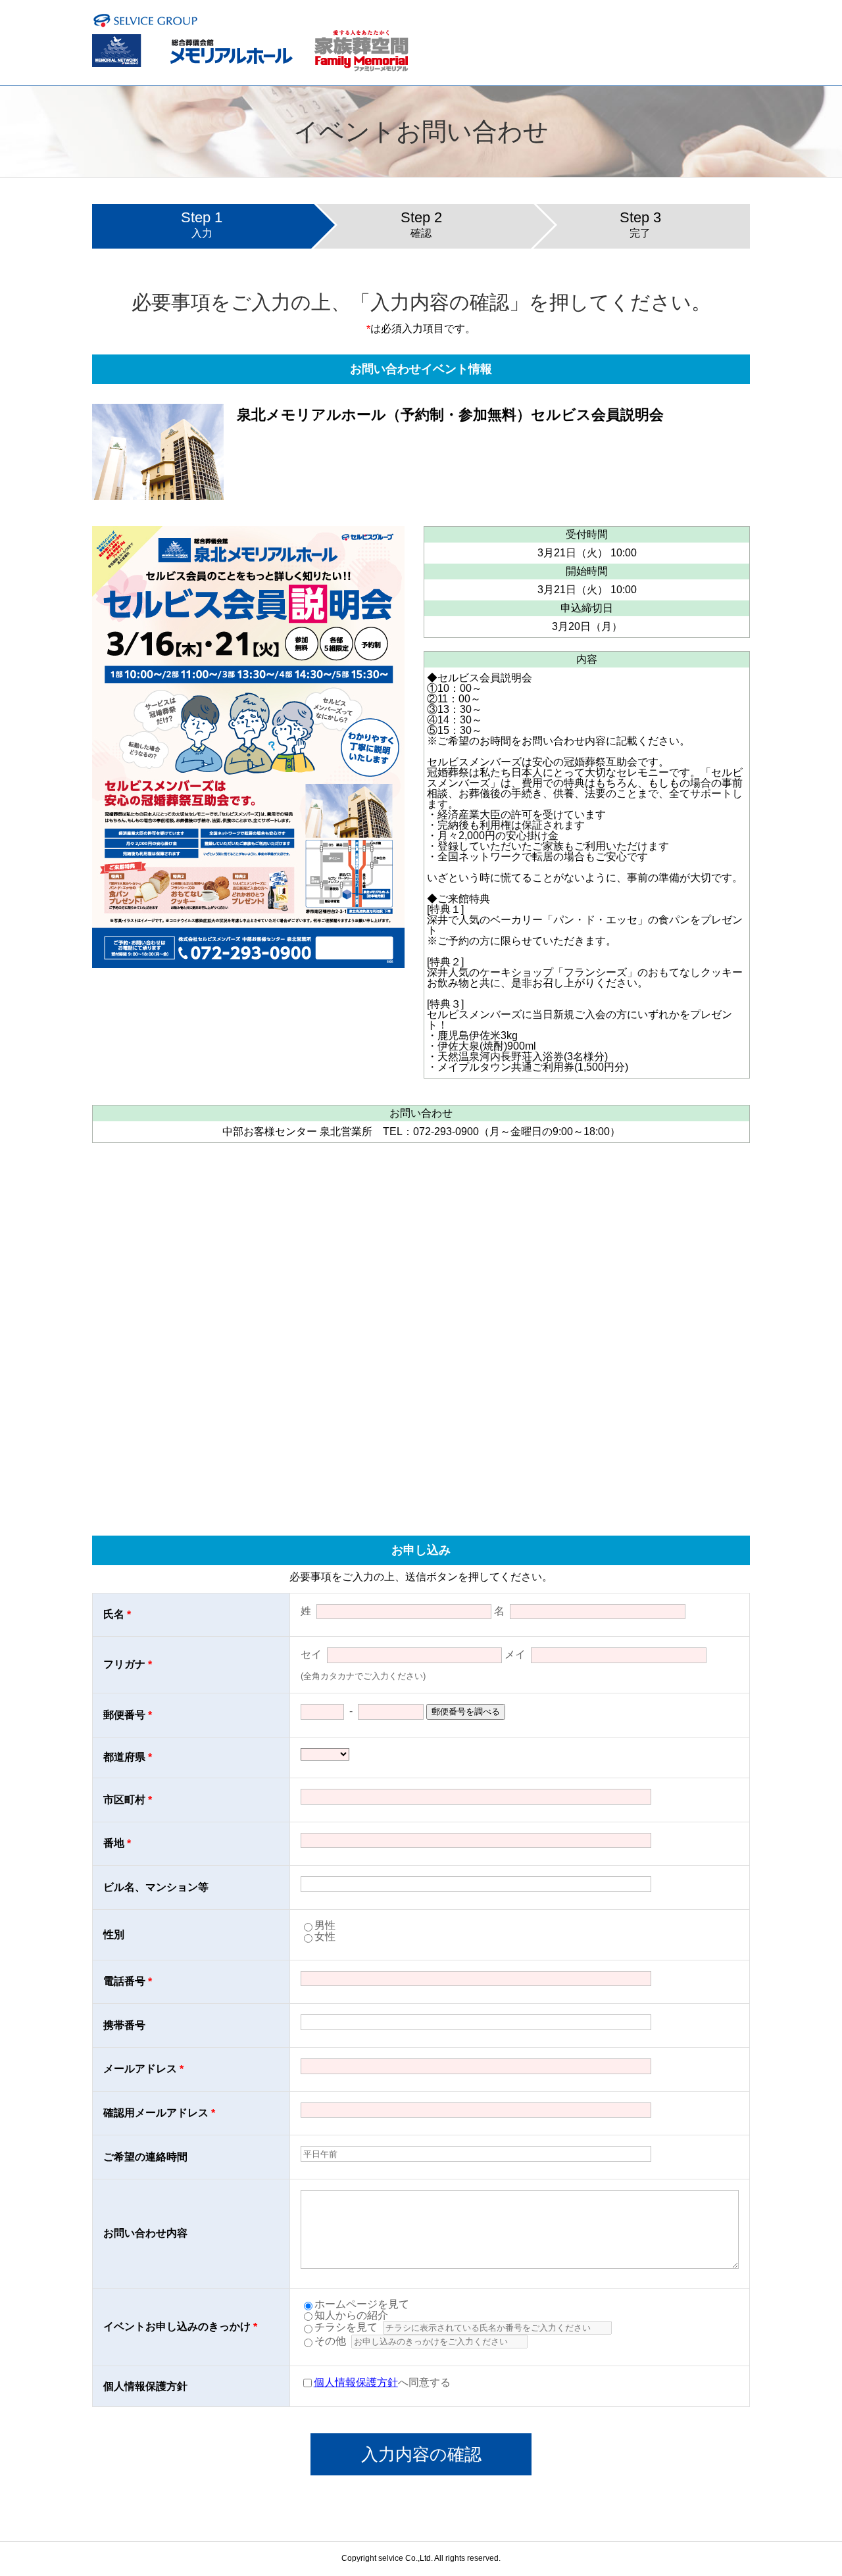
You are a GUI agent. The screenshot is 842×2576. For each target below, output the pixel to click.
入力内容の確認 (421, 2454)
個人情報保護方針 (356, 2382)
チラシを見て (346, 2327)
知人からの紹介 (351, 2315)
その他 (330, 2341)
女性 (325, 1936)
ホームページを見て (362, 2304)
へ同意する (382, 2382)
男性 (325, 1925)
